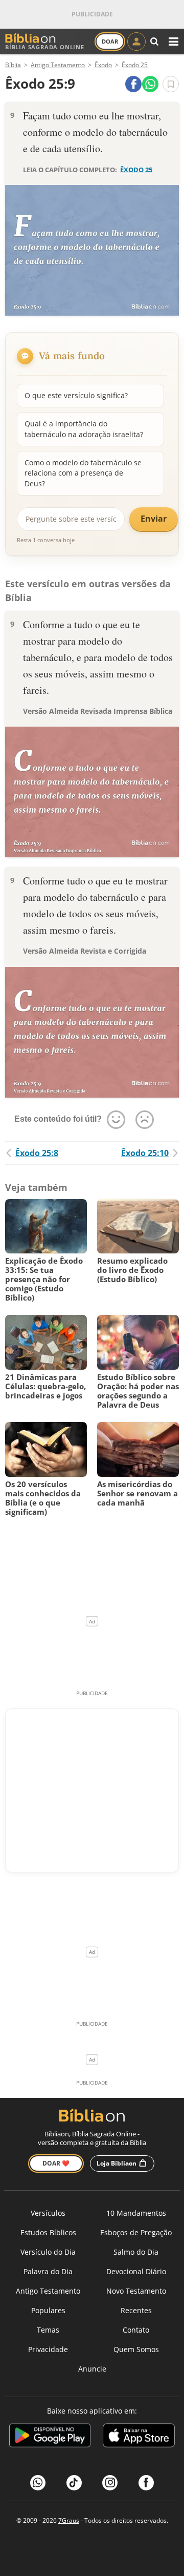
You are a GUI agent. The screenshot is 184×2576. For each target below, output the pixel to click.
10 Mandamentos (136, 2213)
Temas (48, 2330)
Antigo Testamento (48, 2291)
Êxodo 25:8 (37, 1153)
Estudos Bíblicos (48, 2232)
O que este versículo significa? (76, 395)
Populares (48, 2310)
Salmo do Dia (136, 2252)
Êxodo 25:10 (145, 1153)
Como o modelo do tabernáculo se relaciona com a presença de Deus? (83, 473)
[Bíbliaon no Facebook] (146, 2483)
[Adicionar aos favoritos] (171, 84)
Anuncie (92, 2369)
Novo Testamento (136, 2291)
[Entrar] (136, 42)
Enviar (154, 519)
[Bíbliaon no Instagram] (110, 2483)
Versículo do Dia (48, 2252)
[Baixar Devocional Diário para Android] (50, 2437)
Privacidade (48, 2349)
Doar (110, 41)
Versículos (48, 2213)
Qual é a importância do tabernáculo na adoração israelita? (84, 429)
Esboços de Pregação (136, 2232)
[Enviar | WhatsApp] (150, 84)
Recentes (136, 2310)
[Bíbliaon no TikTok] (74, 2483)
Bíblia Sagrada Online (45, 47)
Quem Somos (136, 2349)
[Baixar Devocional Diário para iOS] (139, 2437)
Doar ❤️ (56, 2163)
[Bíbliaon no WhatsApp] (38, 2483)
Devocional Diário (136, 2271)
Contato (136, 2330)
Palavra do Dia (48, 2271)
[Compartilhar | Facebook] (133, 84)
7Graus (69, 2520)
